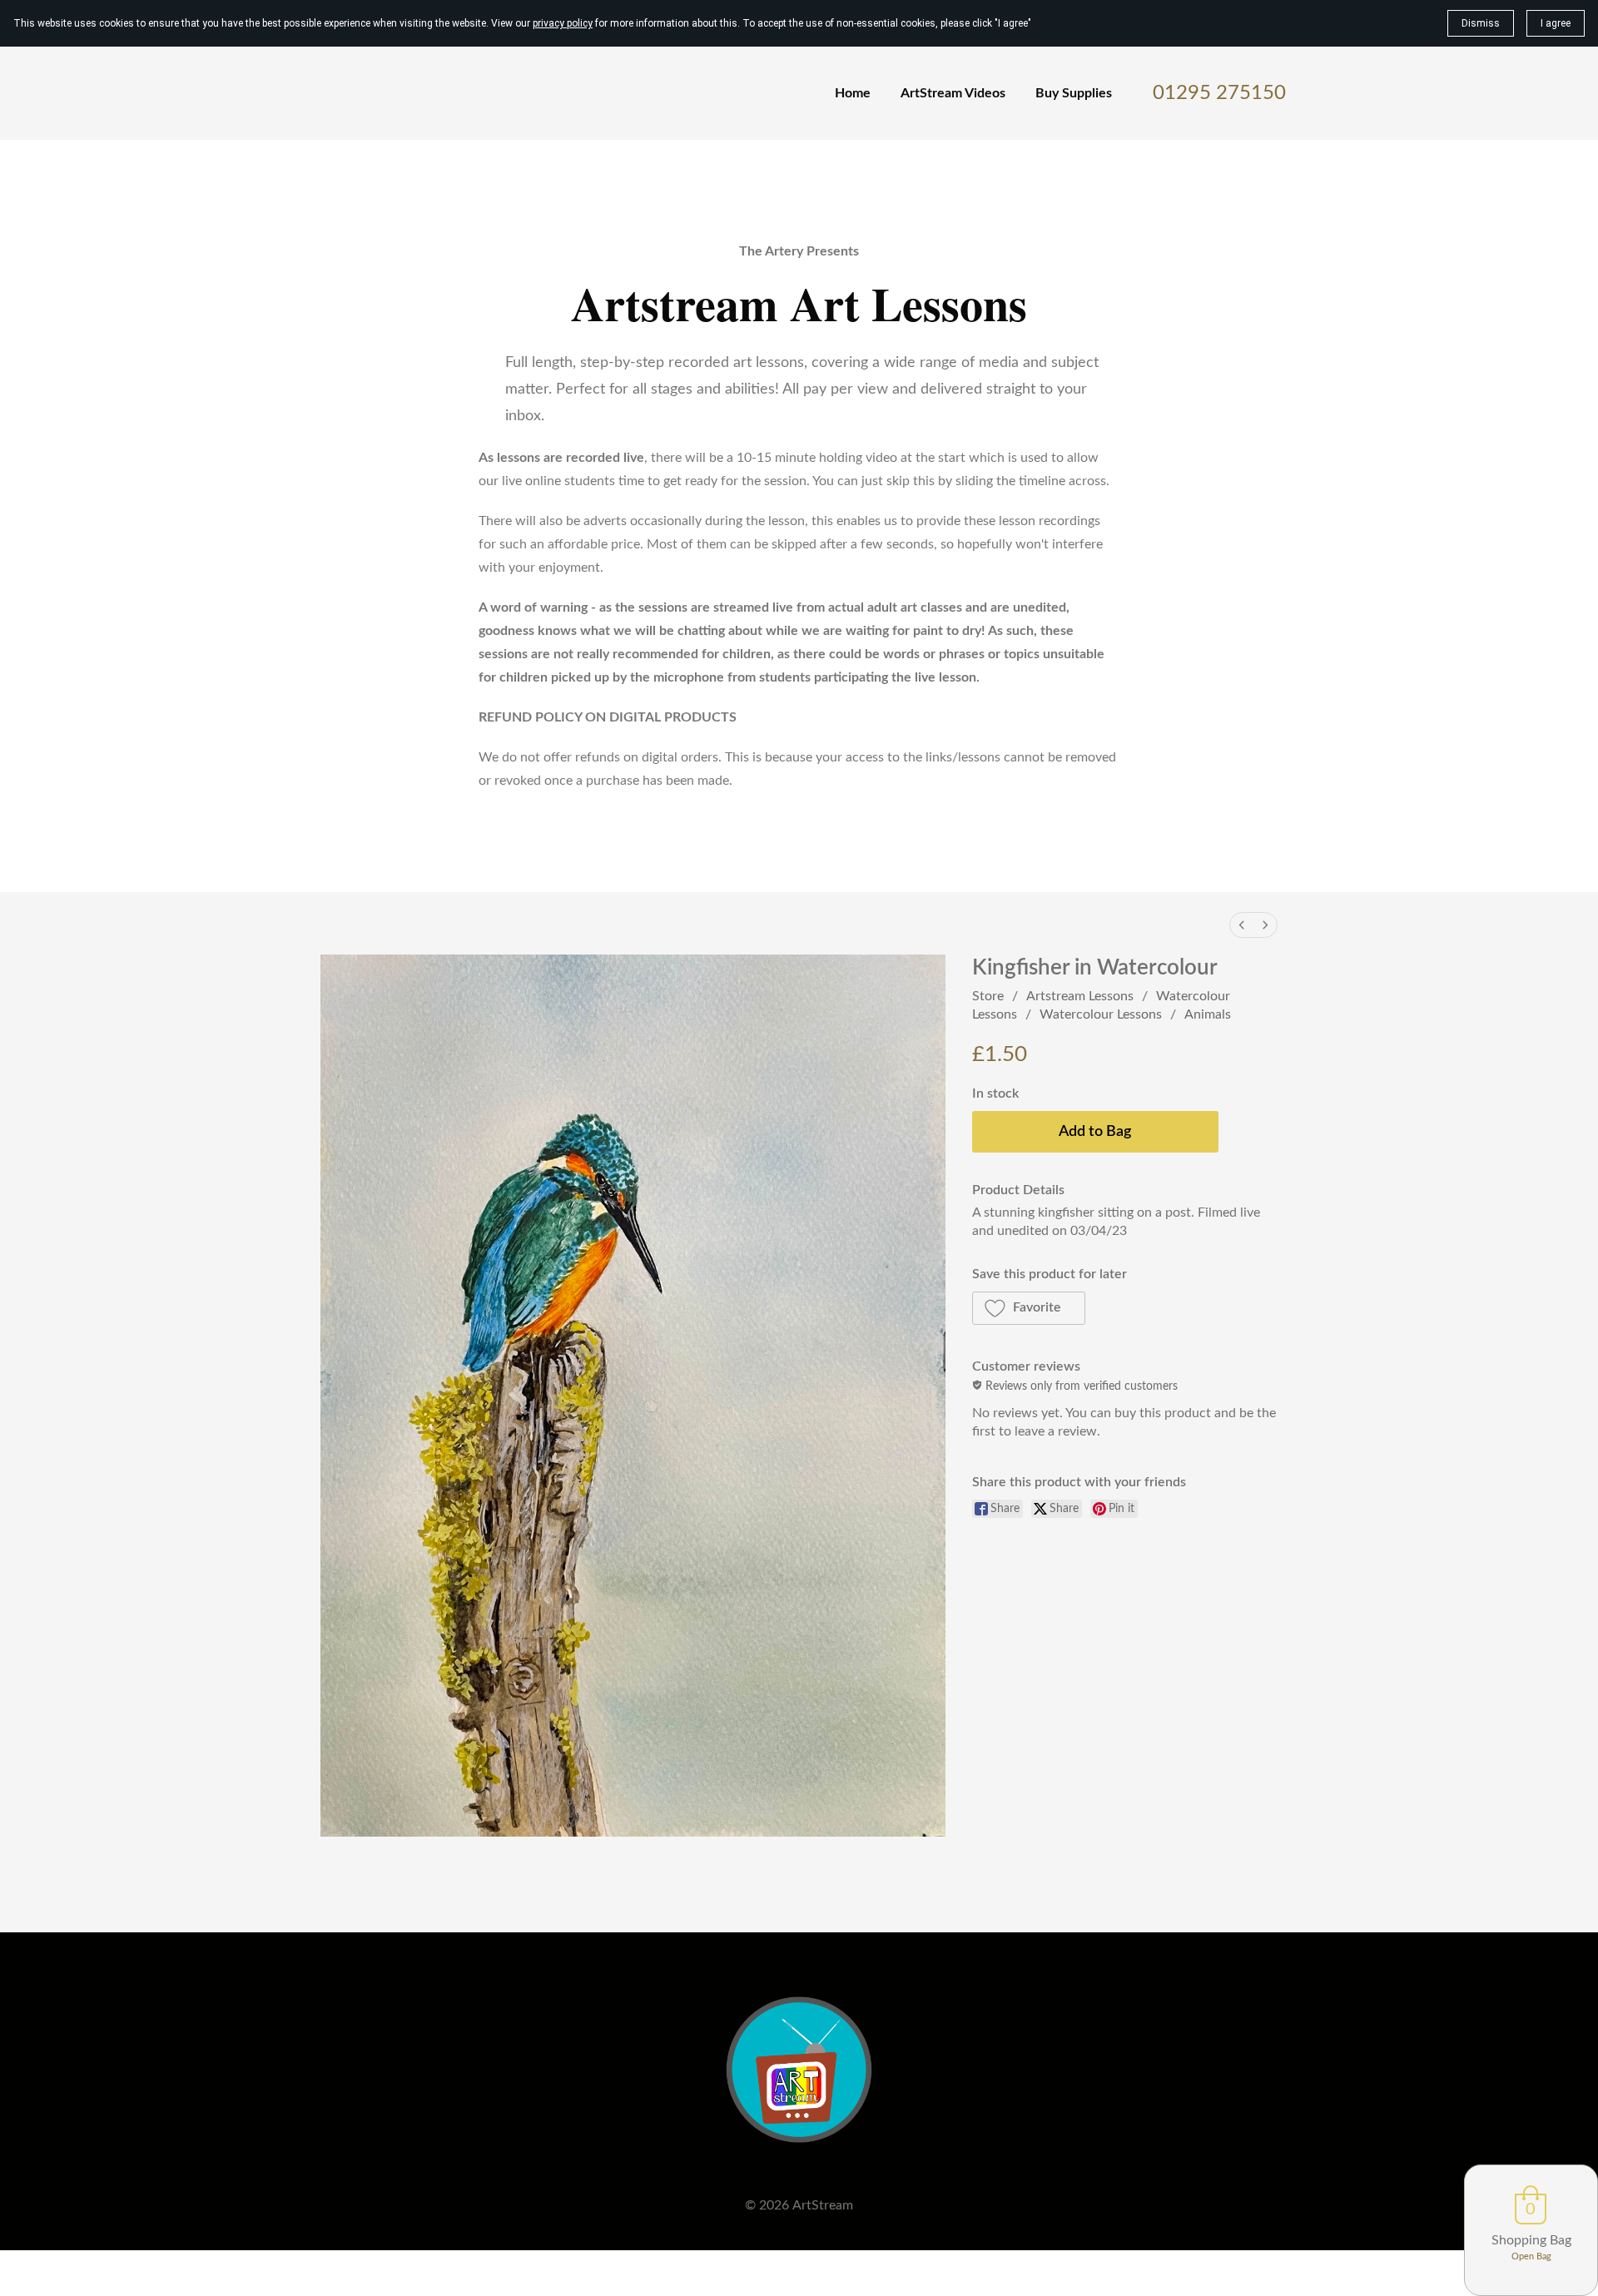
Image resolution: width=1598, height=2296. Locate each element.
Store (988, 996)
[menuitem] (1242, 925)
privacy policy (563, 23)
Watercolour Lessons (1101, 1014)
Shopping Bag (1531, 2240)
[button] (1029, 1308)
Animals (1208, 1014)
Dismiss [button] (1481, 23)
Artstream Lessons (1080, 996)
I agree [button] (1556, 23)
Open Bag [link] (1531, 2256)
